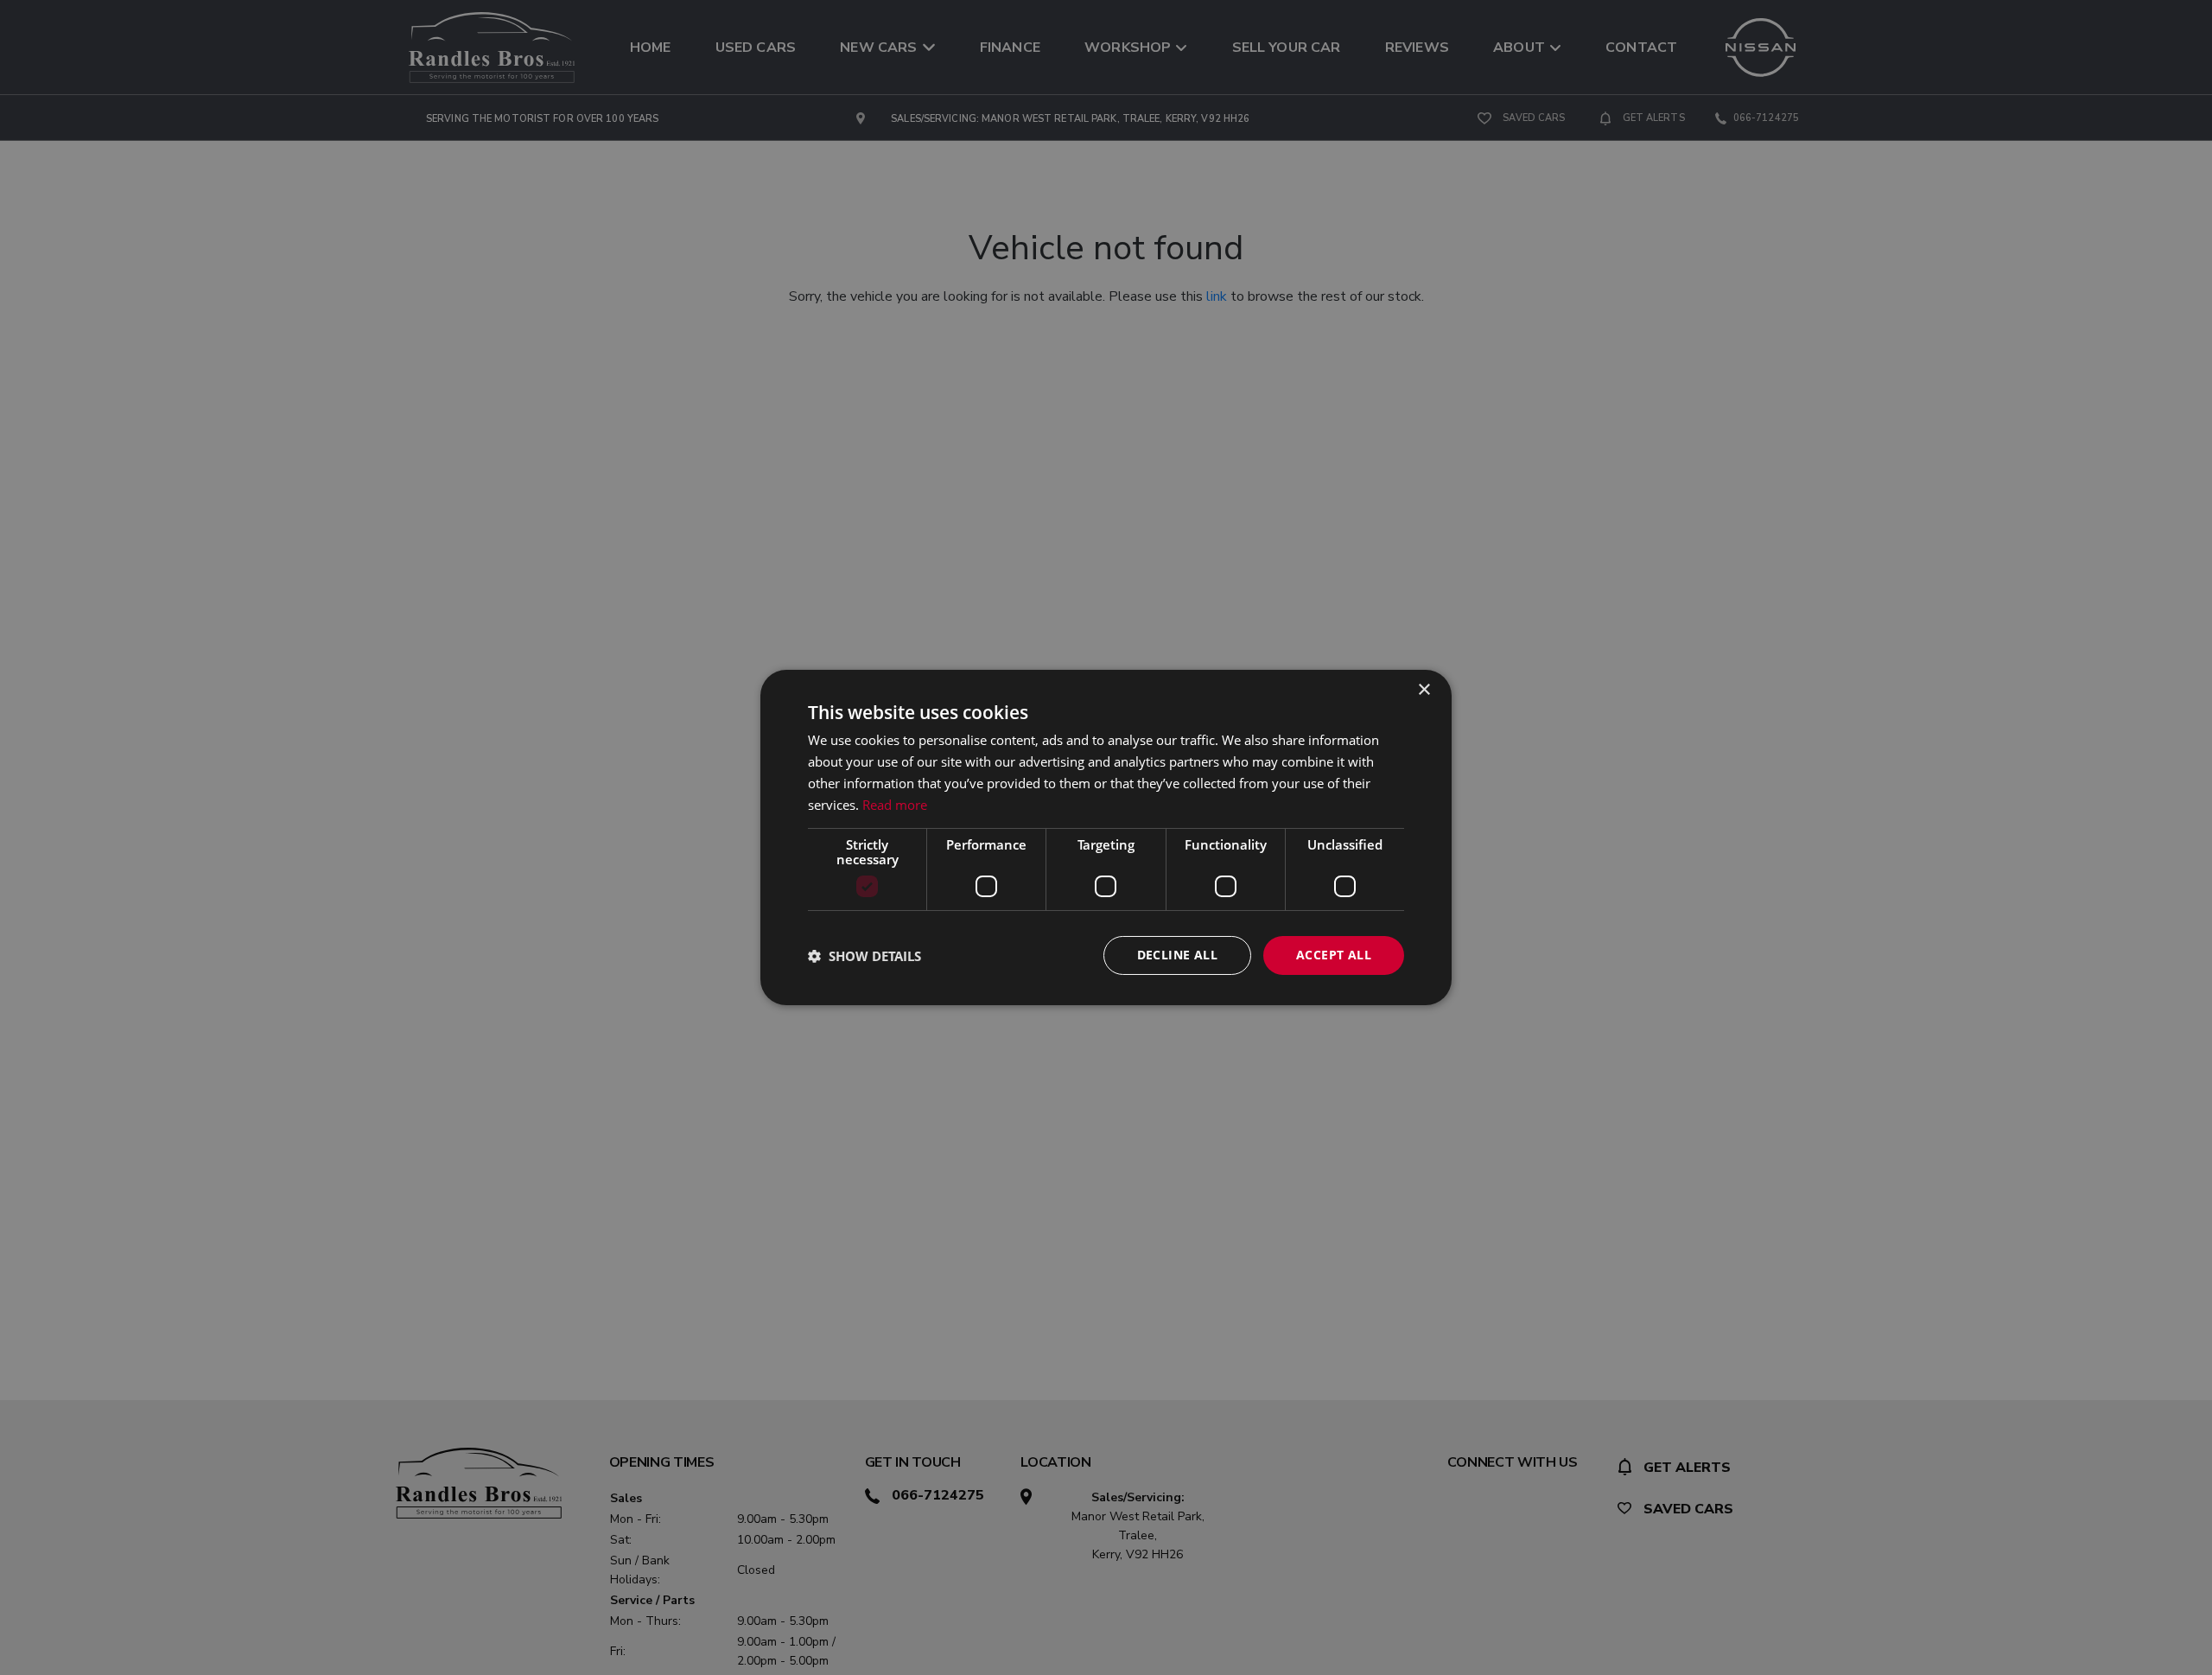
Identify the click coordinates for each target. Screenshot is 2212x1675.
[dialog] (1106, 837)
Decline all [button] (1177, 955)
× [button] (1424, 690)
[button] (864, 956)
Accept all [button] (1334, 955)
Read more (895, 805)
